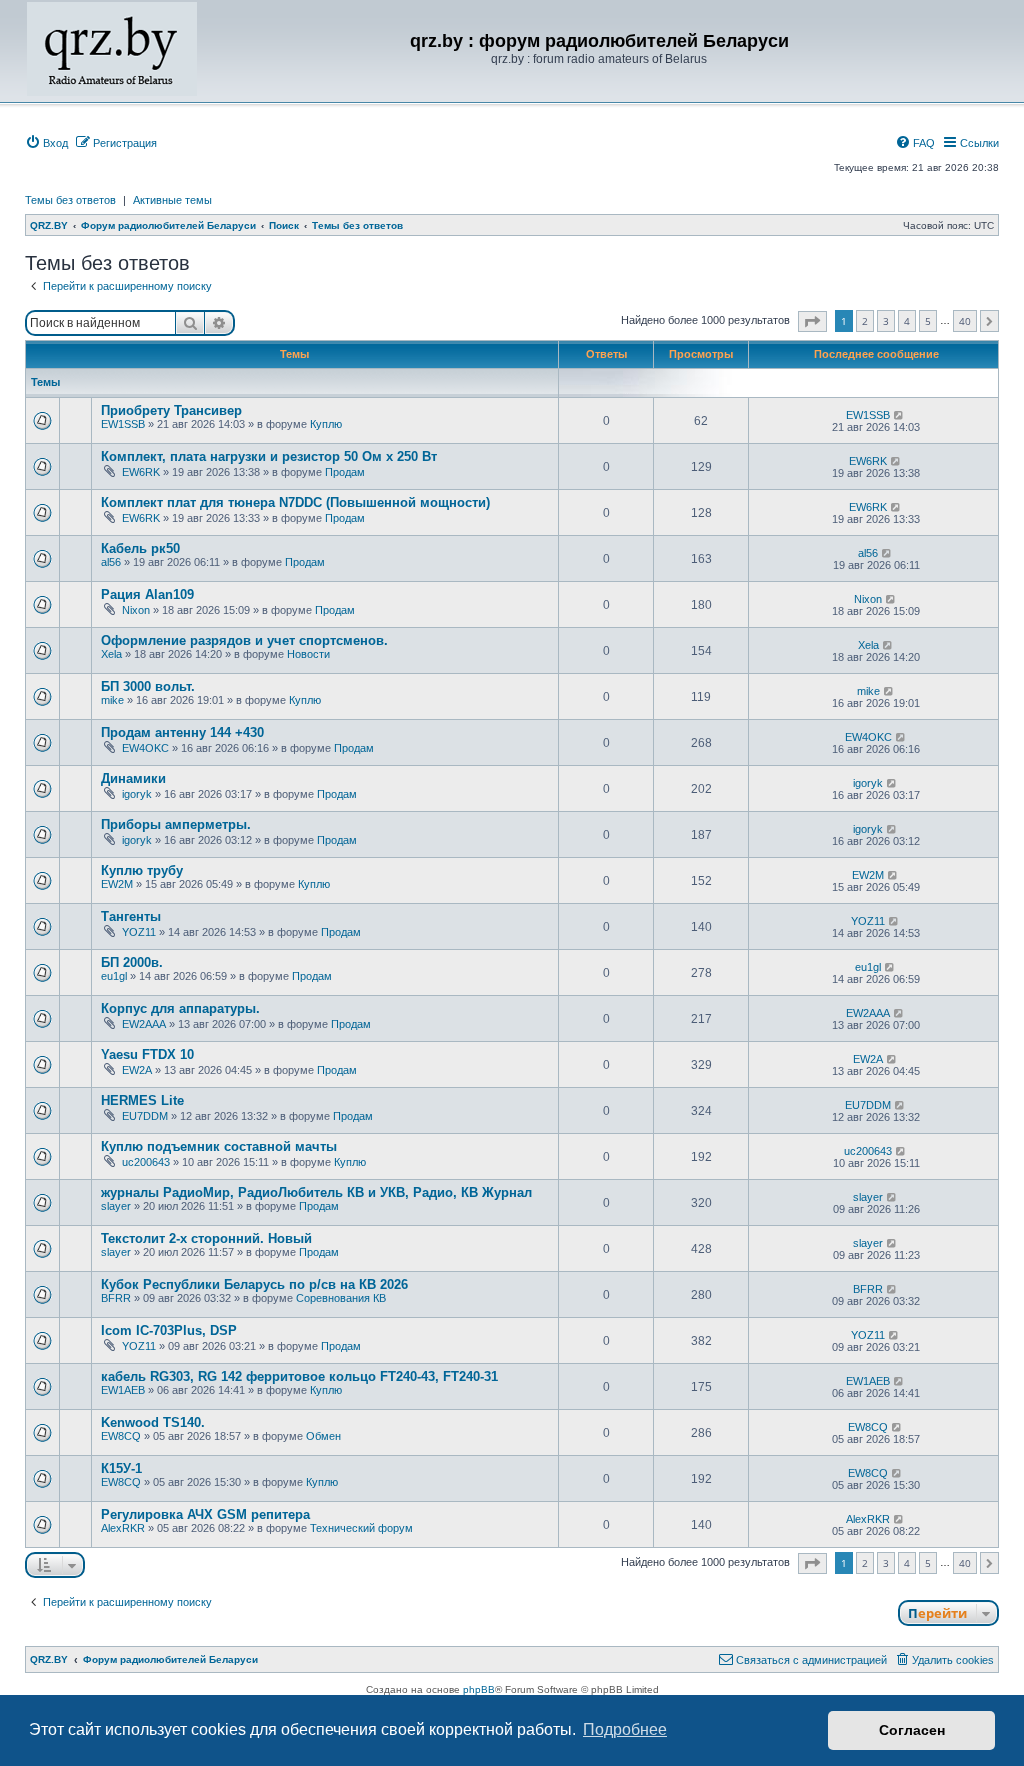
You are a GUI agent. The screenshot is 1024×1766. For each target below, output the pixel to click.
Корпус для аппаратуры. (180, 1008)
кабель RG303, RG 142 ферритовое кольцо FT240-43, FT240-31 (299, 1376)
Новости (308, 654)
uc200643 (146, 1162)
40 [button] (965, 321)
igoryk (137, 794)
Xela (111, 654)
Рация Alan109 (147, 594)
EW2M (117, 884)
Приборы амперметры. (176, 824)
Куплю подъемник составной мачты (219, 1146)
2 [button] (865, 321)
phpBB (479, 1689)
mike (112, 700)
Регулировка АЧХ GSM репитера (205, 1514)
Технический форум (361, 1528)
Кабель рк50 (140, 548)
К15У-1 (121, 1468)
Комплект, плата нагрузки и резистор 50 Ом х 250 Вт (269, 456)
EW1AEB (123, 1390)
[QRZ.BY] (112, 49)
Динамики (133, 778)
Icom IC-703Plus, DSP (169, 1330)
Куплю (326, 424)
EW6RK (141, 472)
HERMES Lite (142, 1100)
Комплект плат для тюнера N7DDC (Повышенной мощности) (295, 502)
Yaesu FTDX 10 (147, 1054)
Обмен (323, 1436)
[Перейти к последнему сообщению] (899, 415)
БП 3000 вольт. (148, 686)
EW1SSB (123, 424)
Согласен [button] (912, 1730)
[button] (812, 321)
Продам (345, 472)
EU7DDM (145, 1116)
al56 (111, 562)
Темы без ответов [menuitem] (70, 200)
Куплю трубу (142, 870)
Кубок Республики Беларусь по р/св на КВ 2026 (254, 1284)
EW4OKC (145, 748)
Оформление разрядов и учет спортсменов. (244, 640)
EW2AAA (144, 1024)
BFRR (116, 1298)
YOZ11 (139, 932)
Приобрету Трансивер (171, 410)
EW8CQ (121, 1436)
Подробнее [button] (625, 1729)
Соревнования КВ (341, 1298)
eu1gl (114, 976)
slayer (116, 1206)
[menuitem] (46, 143)
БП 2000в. (132, 962)
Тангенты (131, 916)
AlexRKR (123, 1528)
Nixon (136, 610)
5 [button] (928, 321)
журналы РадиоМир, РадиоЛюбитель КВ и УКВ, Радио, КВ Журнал (316, 1192)
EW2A (137, 1070)
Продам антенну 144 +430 (182, 732)
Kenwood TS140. (153, 1422)
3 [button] (886, 321)
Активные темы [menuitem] (172, 200)
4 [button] (907, 321)
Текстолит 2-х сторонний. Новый (206, 1238)
